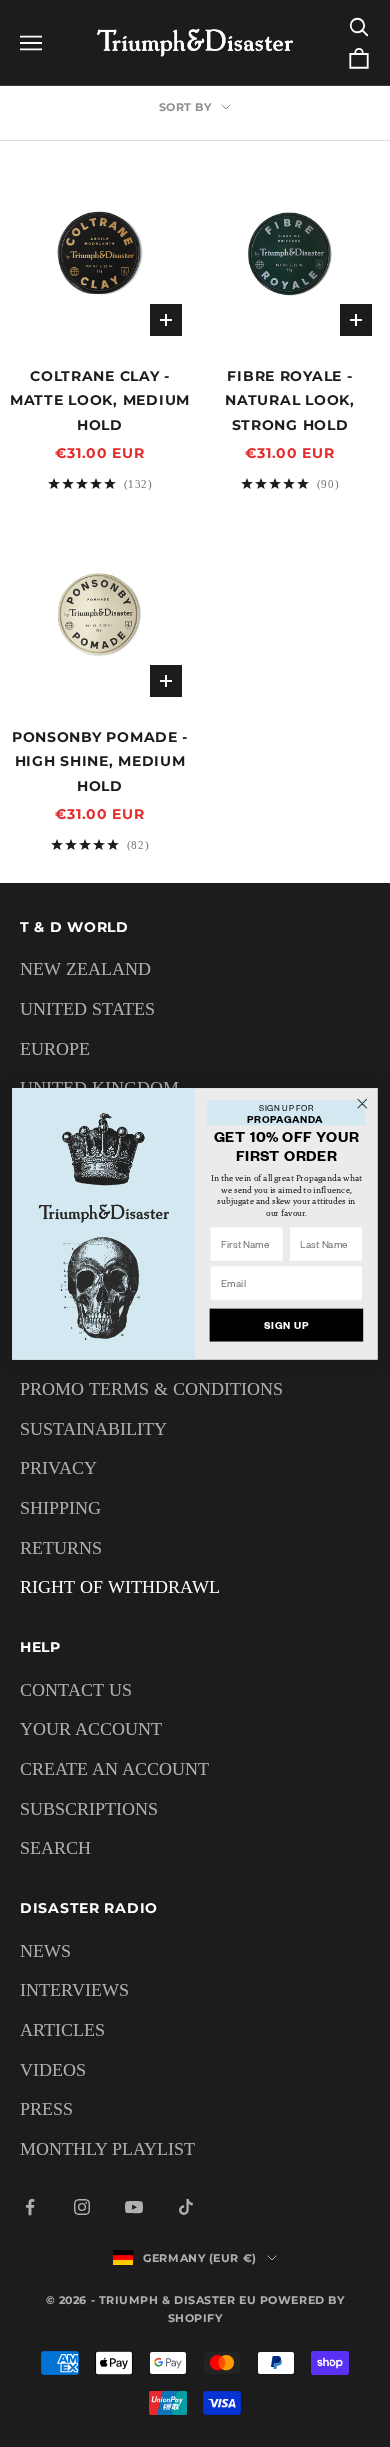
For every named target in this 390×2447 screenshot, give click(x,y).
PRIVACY (58, 1468)
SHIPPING (60, 1508)
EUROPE (55, 1049)
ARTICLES (62, 2030)
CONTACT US (76, 1690)
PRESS (46, 2109)
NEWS (45, 1951)
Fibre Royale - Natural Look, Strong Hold (289, 400)
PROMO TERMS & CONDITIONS (151, 1389)
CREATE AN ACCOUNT (114, 1769)
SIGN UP (286, 1324)
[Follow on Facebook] (30, 2207)
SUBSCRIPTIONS (89, 1809)
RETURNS (61, 1548)
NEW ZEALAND (85, 969)
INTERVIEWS (74, 1990)
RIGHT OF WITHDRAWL (120, 1587)
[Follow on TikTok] (186, 2207)
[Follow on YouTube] (134, 2207)
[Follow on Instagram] (82, 2207)
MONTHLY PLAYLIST (107, 2149)
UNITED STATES (87, 1009)
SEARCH (55, 1848)
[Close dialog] (362, 1102)
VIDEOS (53, 2070)
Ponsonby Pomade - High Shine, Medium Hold (100, 761)
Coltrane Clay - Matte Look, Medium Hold (100, 400)
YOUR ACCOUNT (91, 1729)
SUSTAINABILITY (93, 1429)
